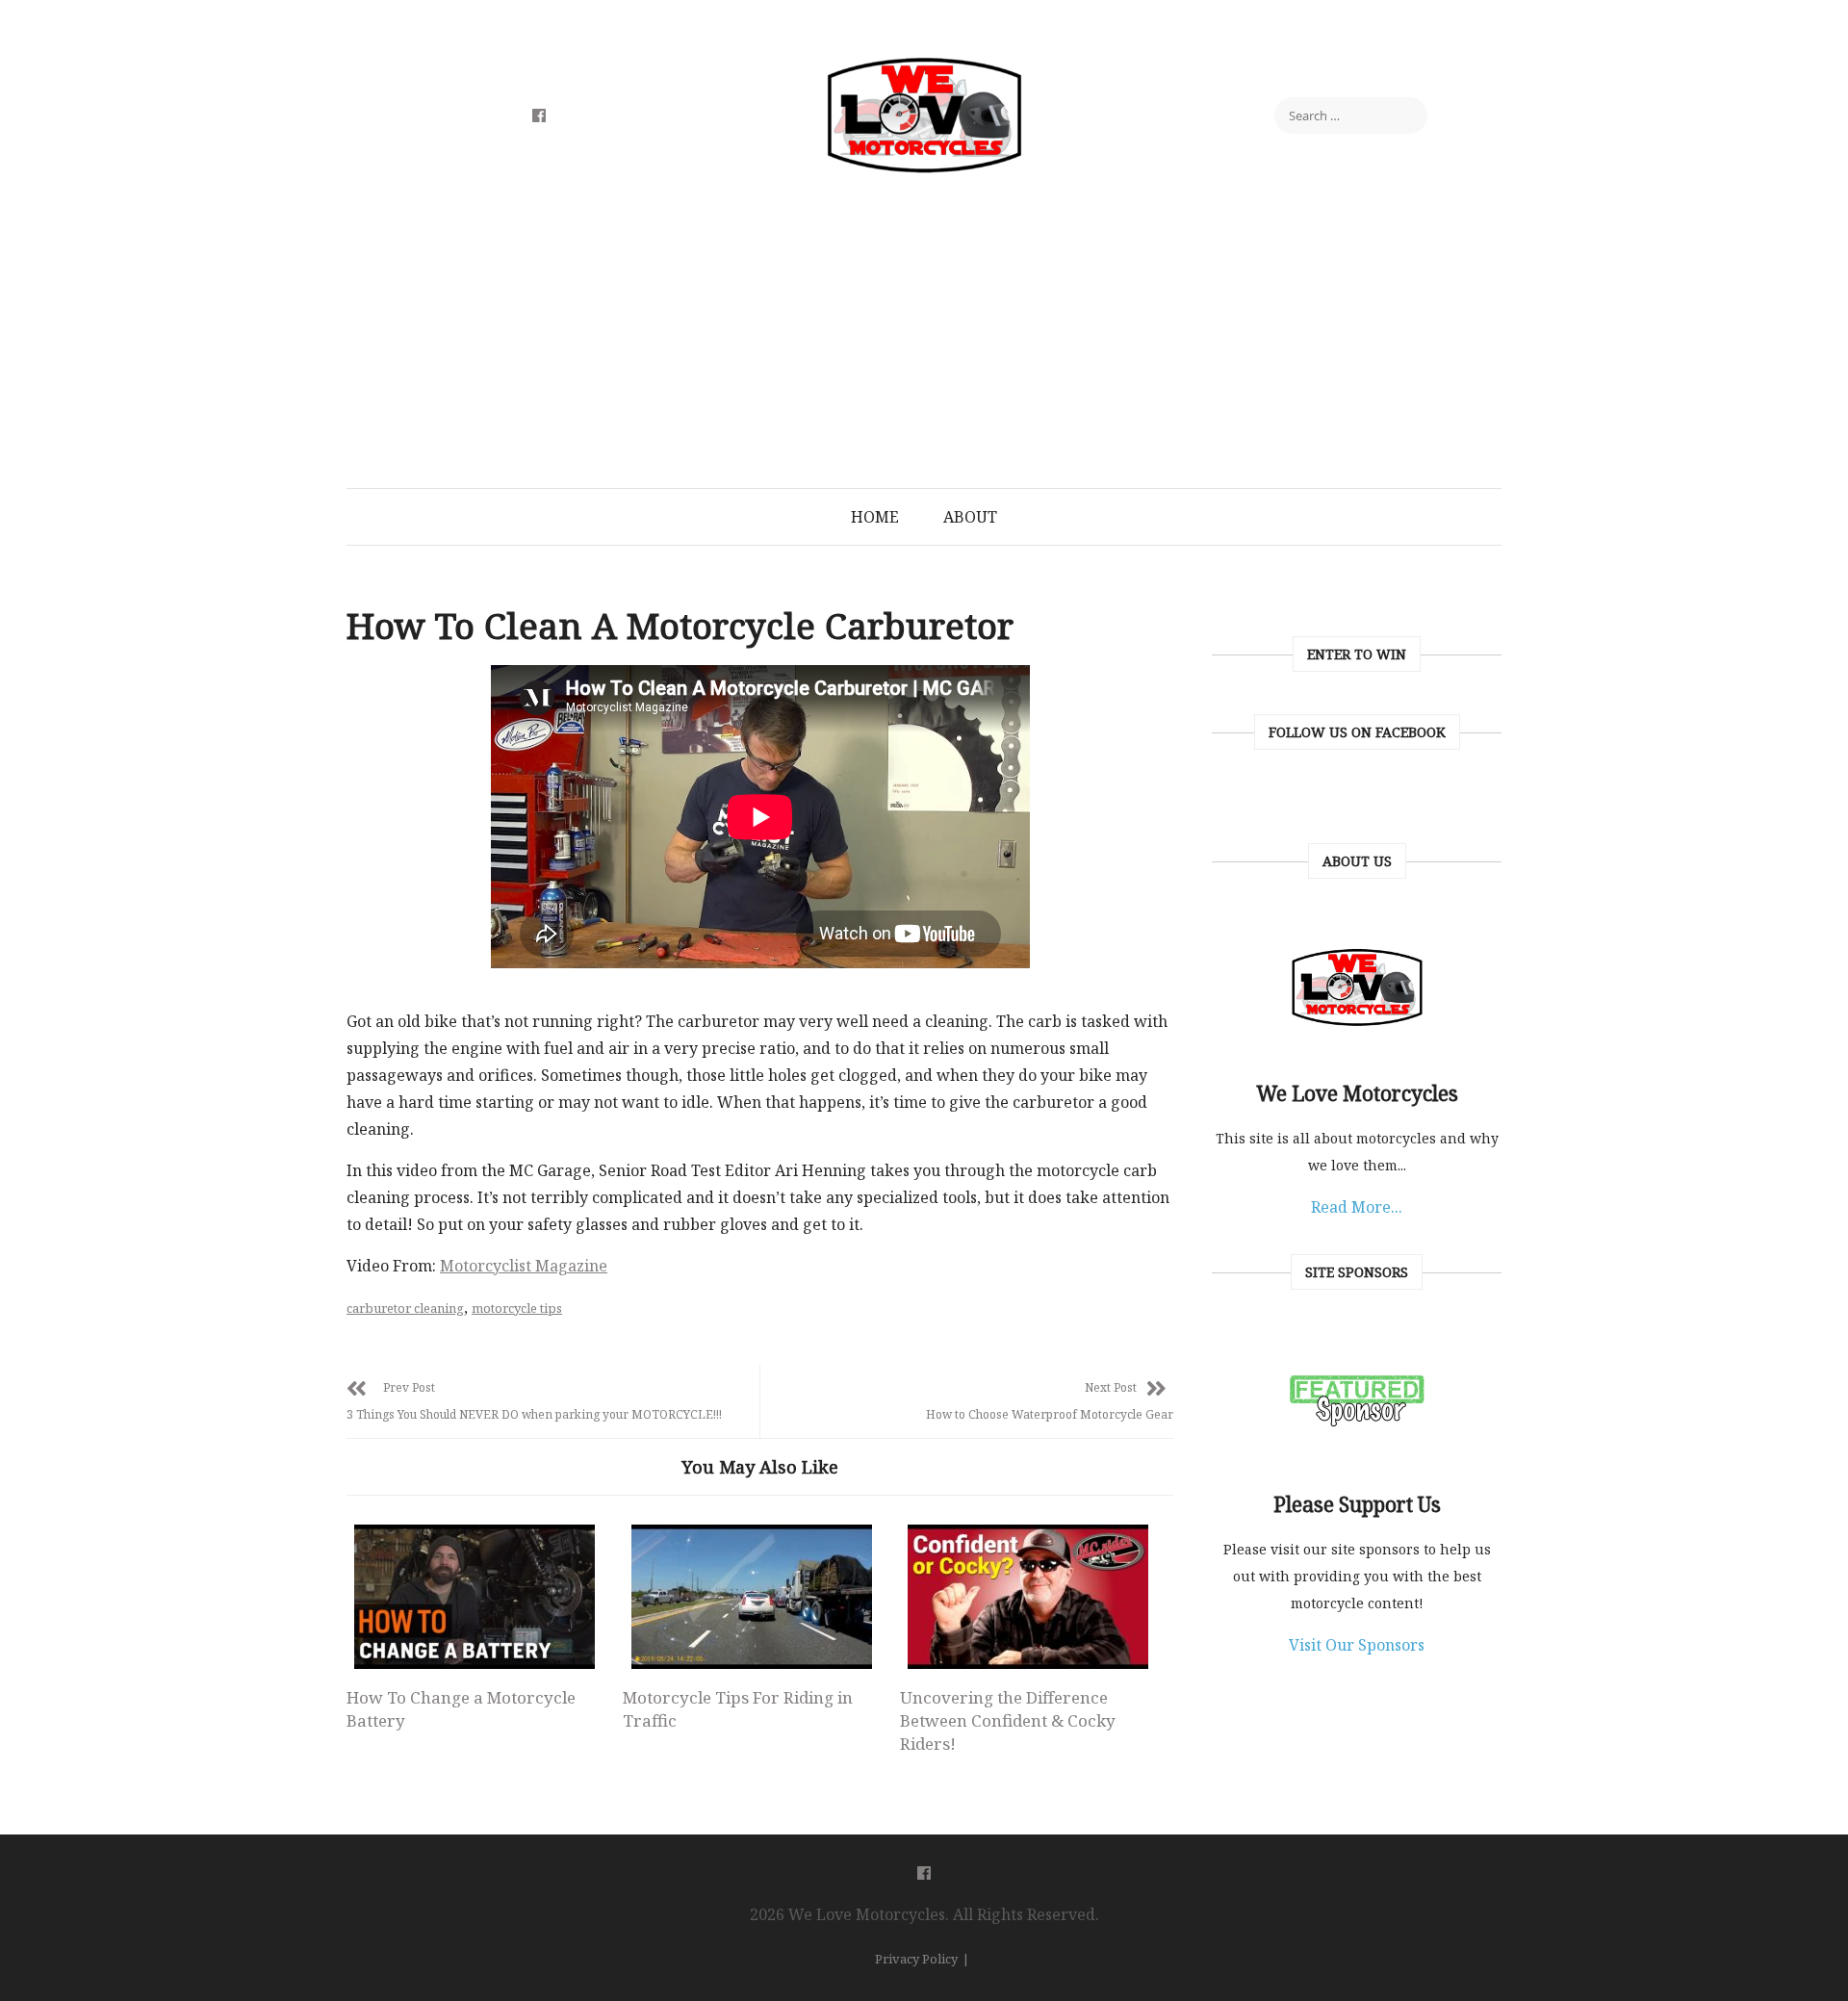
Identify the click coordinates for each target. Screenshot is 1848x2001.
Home (875, 517)
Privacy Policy (916, 1959)
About (970, 517)
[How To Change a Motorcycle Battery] (475, 1597)
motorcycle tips (517, 1308)
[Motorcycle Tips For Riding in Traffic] (751, 1597)
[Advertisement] (924, 344)
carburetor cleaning (405, 1308)
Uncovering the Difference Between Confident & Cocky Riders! (1008, 1720)
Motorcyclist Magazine (524, 1266)
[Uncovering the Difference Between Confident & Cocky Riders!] (1028, 1597)
